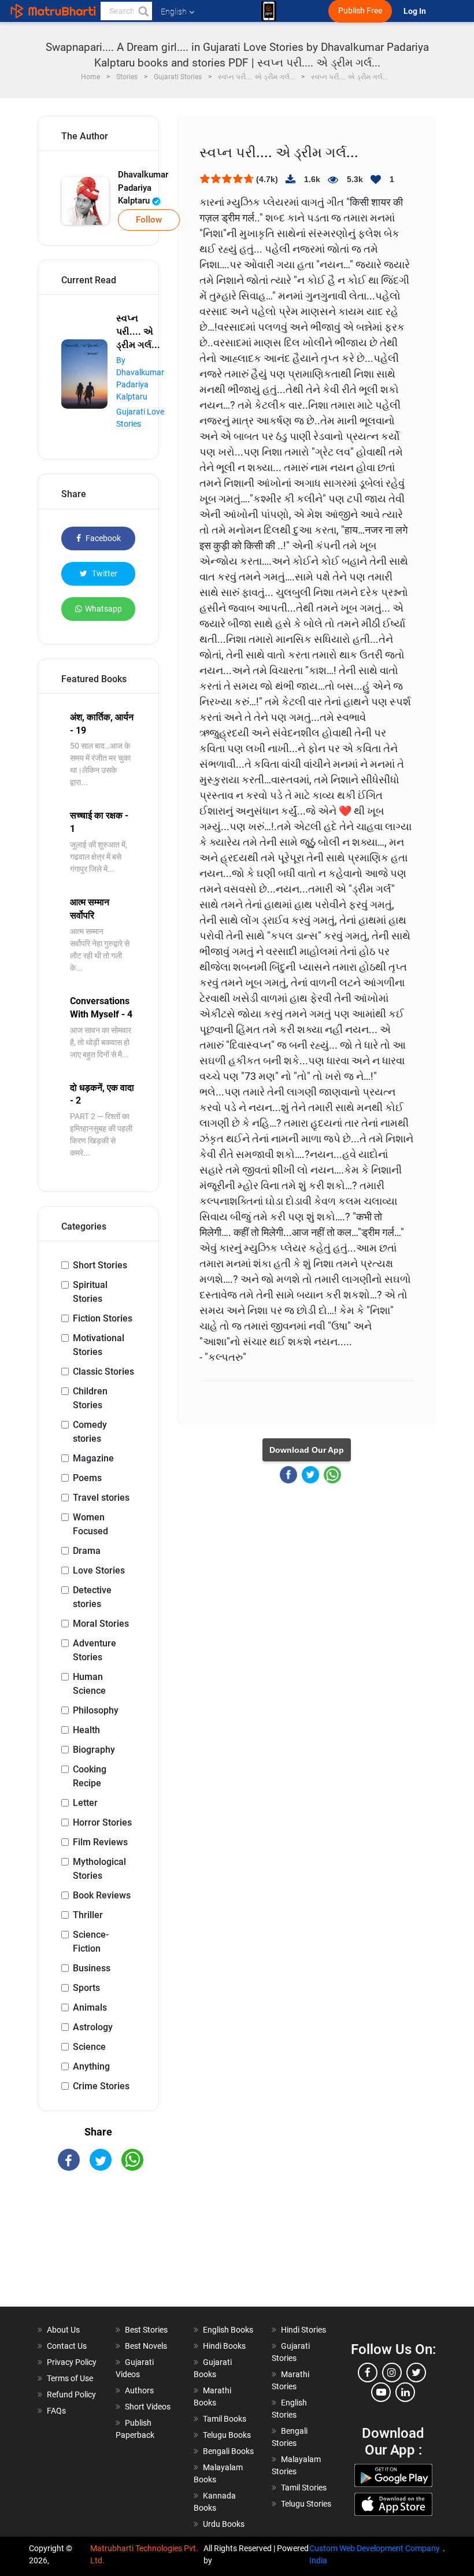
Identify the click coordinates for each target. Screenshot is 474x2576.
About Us (63, 2330)
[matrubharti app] (269, 11)
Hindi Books (224, 2346)
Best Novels (146, 2346)
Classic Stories (103, 1372)
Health (86, 1730)
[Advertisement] (98, 2249)
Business (92, 1968)
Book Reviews (102, 1895)
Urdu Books (224, 2524)
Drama (87, 1551)
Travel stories (101, 1498)
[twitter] (416, 2373)
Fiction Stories (103, 1318)
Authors (139, 2390)
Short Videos (148, 2407)
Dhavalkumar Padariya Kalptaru (143, 188)
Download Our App (307, 1450)
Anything (91, 2066)
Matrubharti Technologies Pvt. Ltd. (144, 2554)
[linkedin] (405, 2392)
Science (89, 2047)
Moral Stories (101, 1624)
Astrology (93, 2027)
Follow (149, 220)
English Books (228, 2330)
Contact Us (67, 2346)
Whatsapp (103, 609)
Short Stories (100, 1265)
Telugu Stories (306, 2504)
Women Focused (90, 1524)
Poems (87, 1478)
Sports (86, 1988)
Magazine (93, 1458)
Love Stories (99, 1570)
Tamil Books (225, 2419)
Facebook (102, 538)
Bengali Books (228, 2451)
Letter (85, 1803)
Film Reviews (100, 1842)
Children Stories (90, 1398)
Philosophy (96, 1710)
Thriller (88, 1915)
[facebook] (368, 2373)
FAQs (56, 2411)
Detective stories (92, 1597)
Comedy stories (90, 1432)
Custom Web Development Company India (375, 2554)
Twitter (104, 573)
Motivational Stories (99, 1345)
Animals (90, 2007)
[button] (143, 11)
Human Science (89, 1684)
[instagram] (392, 2373)
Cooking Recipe (90, 1776)
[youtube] (381, 2392)
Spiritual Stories (90, 1292)
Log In (416, 11)
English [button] (174, 12)
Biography (94, 1750)
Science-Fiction (91, 1942)
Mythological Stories (99, 1869)
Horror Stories (102, 1822)
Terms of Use (70, 2378)
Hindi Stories (303, 2330)
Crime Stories (101, 2086)
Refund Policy (71, 2394)
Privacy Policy (72, 2362)
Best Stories (146, 2330)
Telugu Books (227, 2435)
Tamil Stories (304, 2488)
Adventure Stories (95, 1650)
